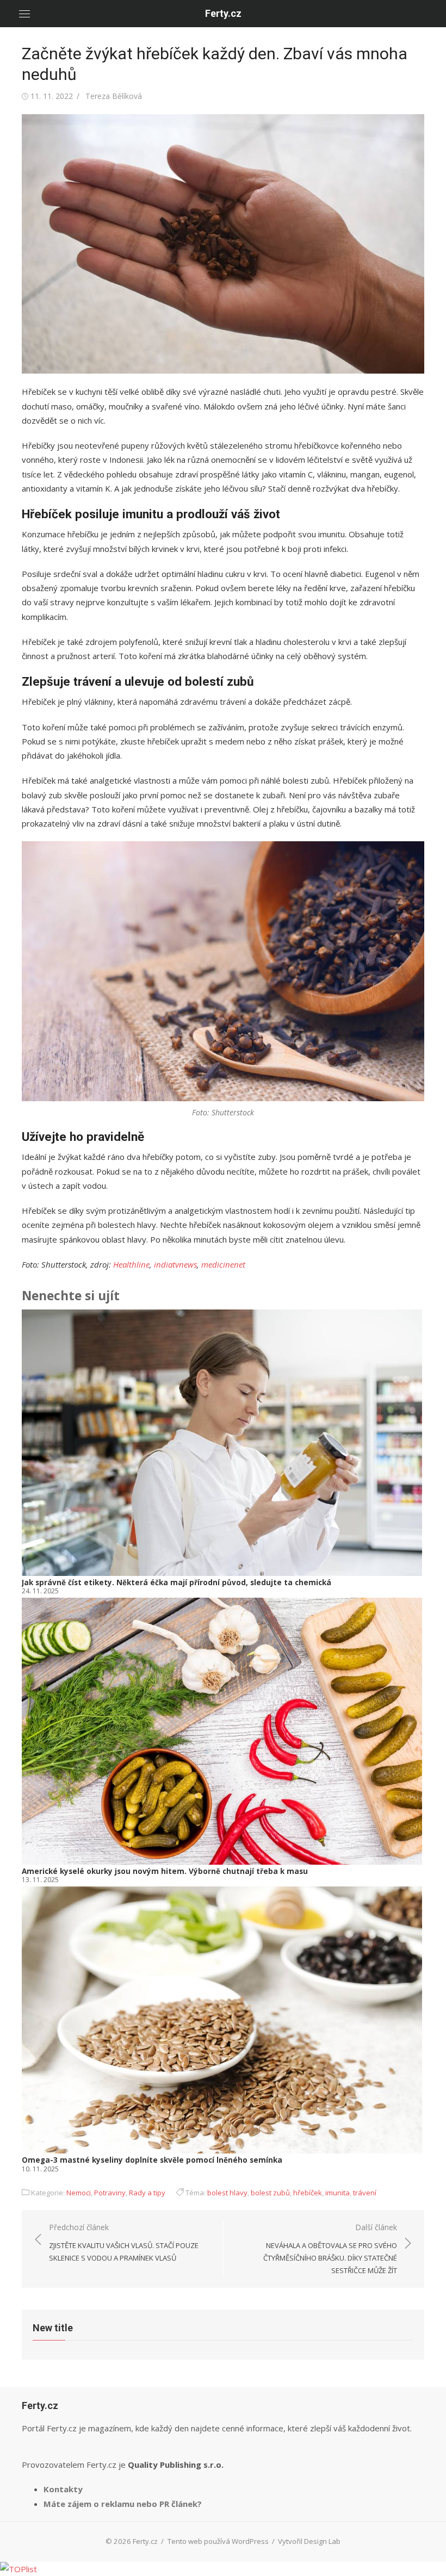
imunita (337, 2193)
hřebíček (308, 2193)
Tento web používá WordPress (218, 2541)
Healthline (131, 1264)
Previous (38, 1742)
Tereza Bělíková (114, 96)
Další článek (330, 2249)
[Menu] (24, 14)
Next (410, 1742)
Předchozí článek (124, 2242)
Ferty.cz (223, 13)
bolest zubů (270, 2193)
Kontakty (63, 2489)
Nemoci (79, 2193)
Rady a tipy (147, 2193)
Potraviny (110, 2193)
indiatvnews (175, 1264)
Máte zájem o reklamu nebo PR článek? (123, 2504)
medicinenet (223, 1264)
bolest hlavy (227, 2193)
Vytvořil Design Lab (309, 2541)
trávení (365, 2193)
